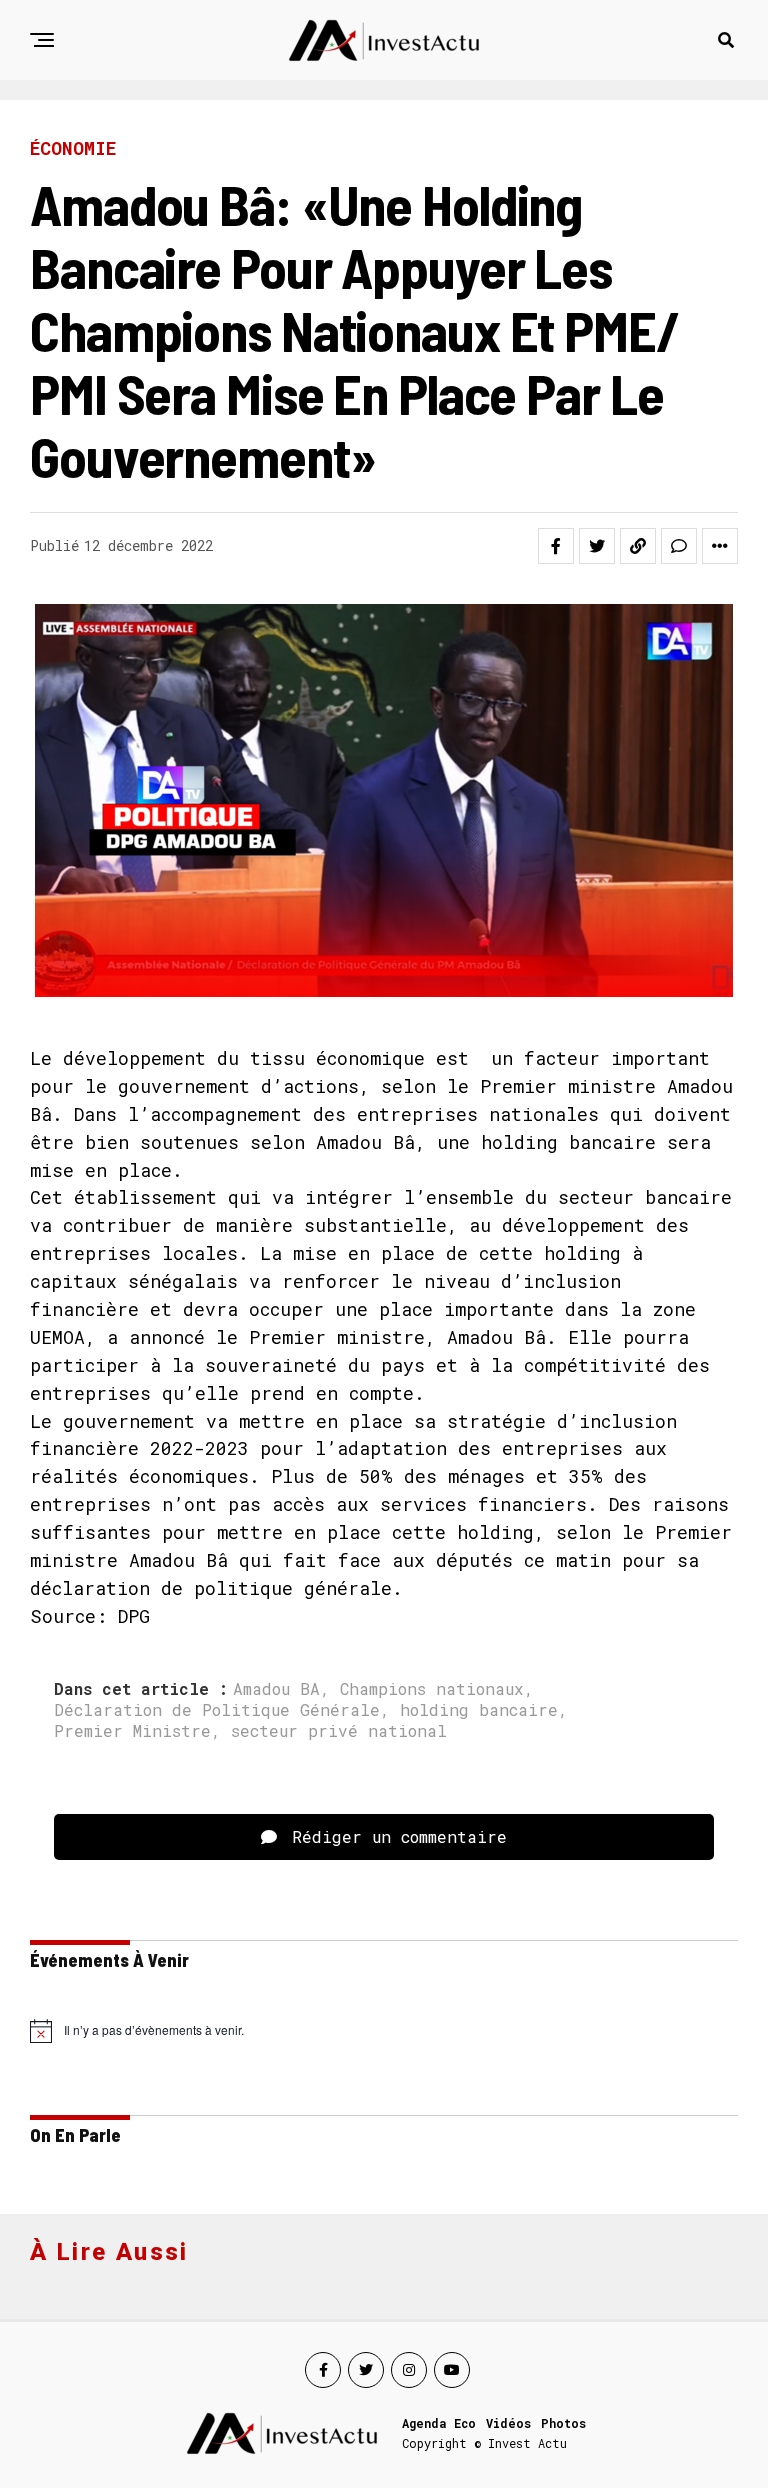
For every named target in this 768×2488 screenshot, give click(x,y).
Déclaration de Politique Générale (217, 1710)
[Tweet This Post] (597, 546)
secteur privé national (339, 1731)
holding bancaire (479, 1710)
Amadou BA (276, 1689)
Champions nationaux (432, 1689)
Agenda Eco (439, 2423)
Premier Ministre (132, 1731)
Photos (563, 2423)
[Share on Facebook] (556, 546)
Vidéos (508, 2423)
